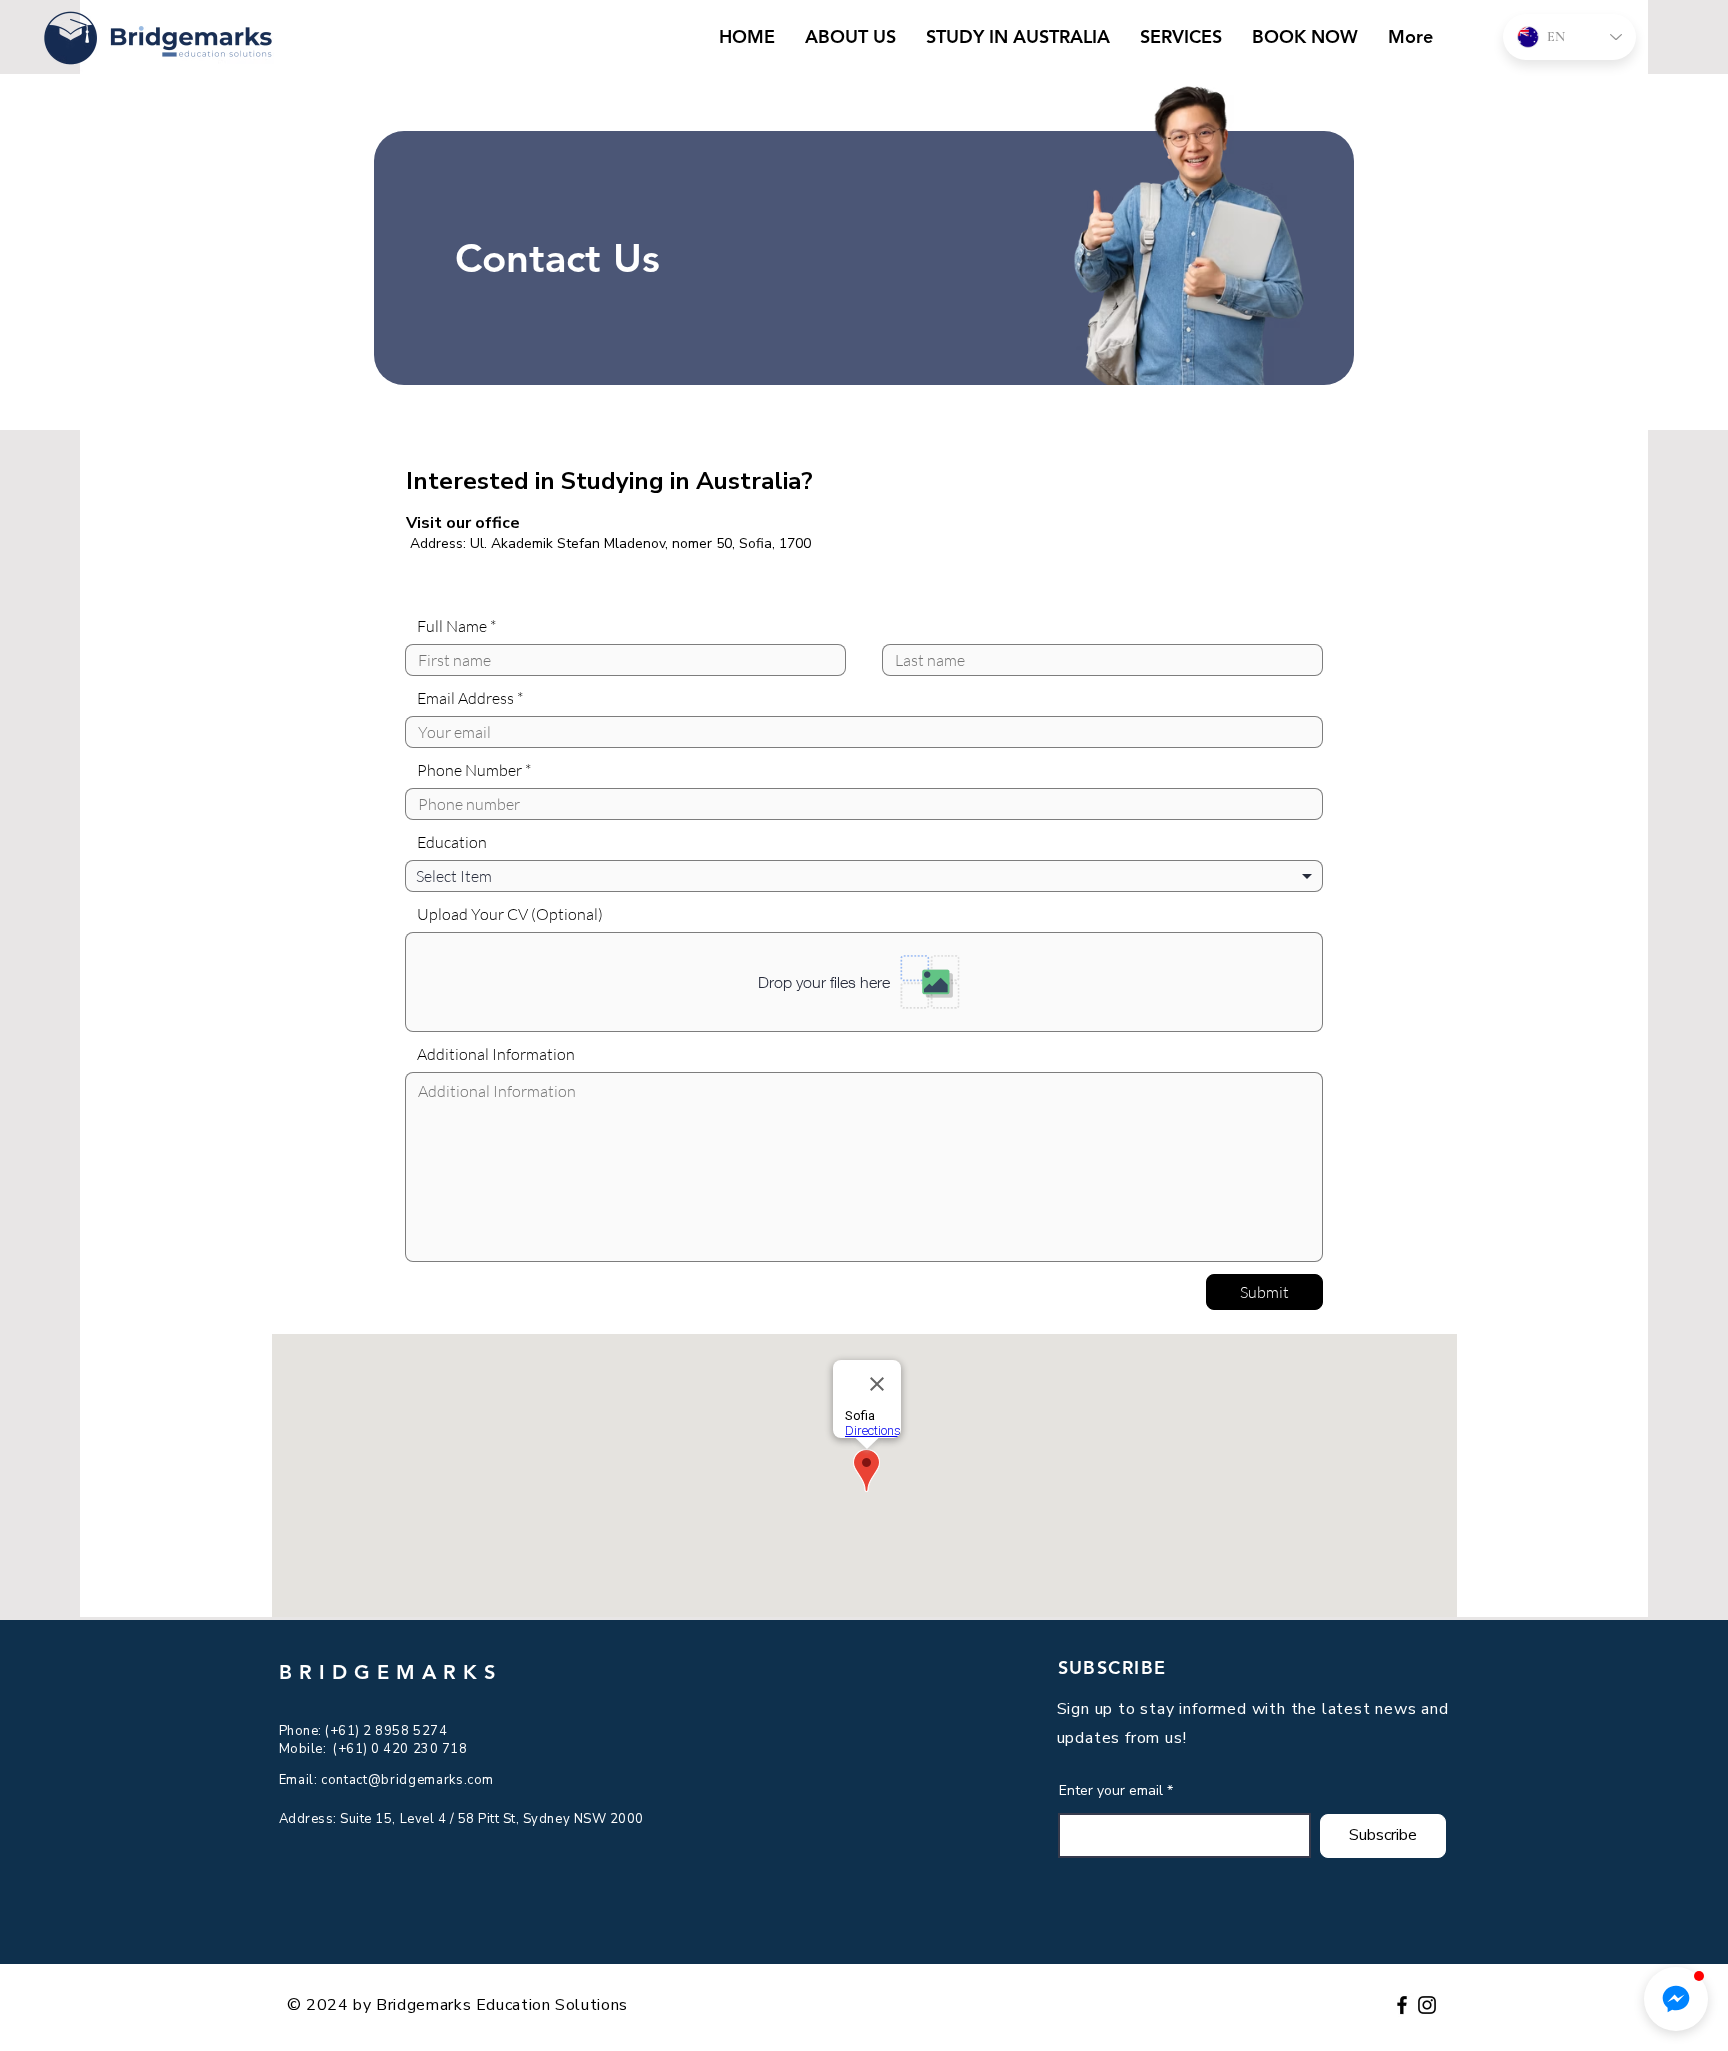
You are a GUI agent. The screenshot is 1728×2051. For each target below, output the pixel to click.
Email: (300, 1780)
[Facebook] (1402, 2005)
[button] (1676, 1999)
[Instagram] (1427, 2005)
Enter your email (1111, 1791)
